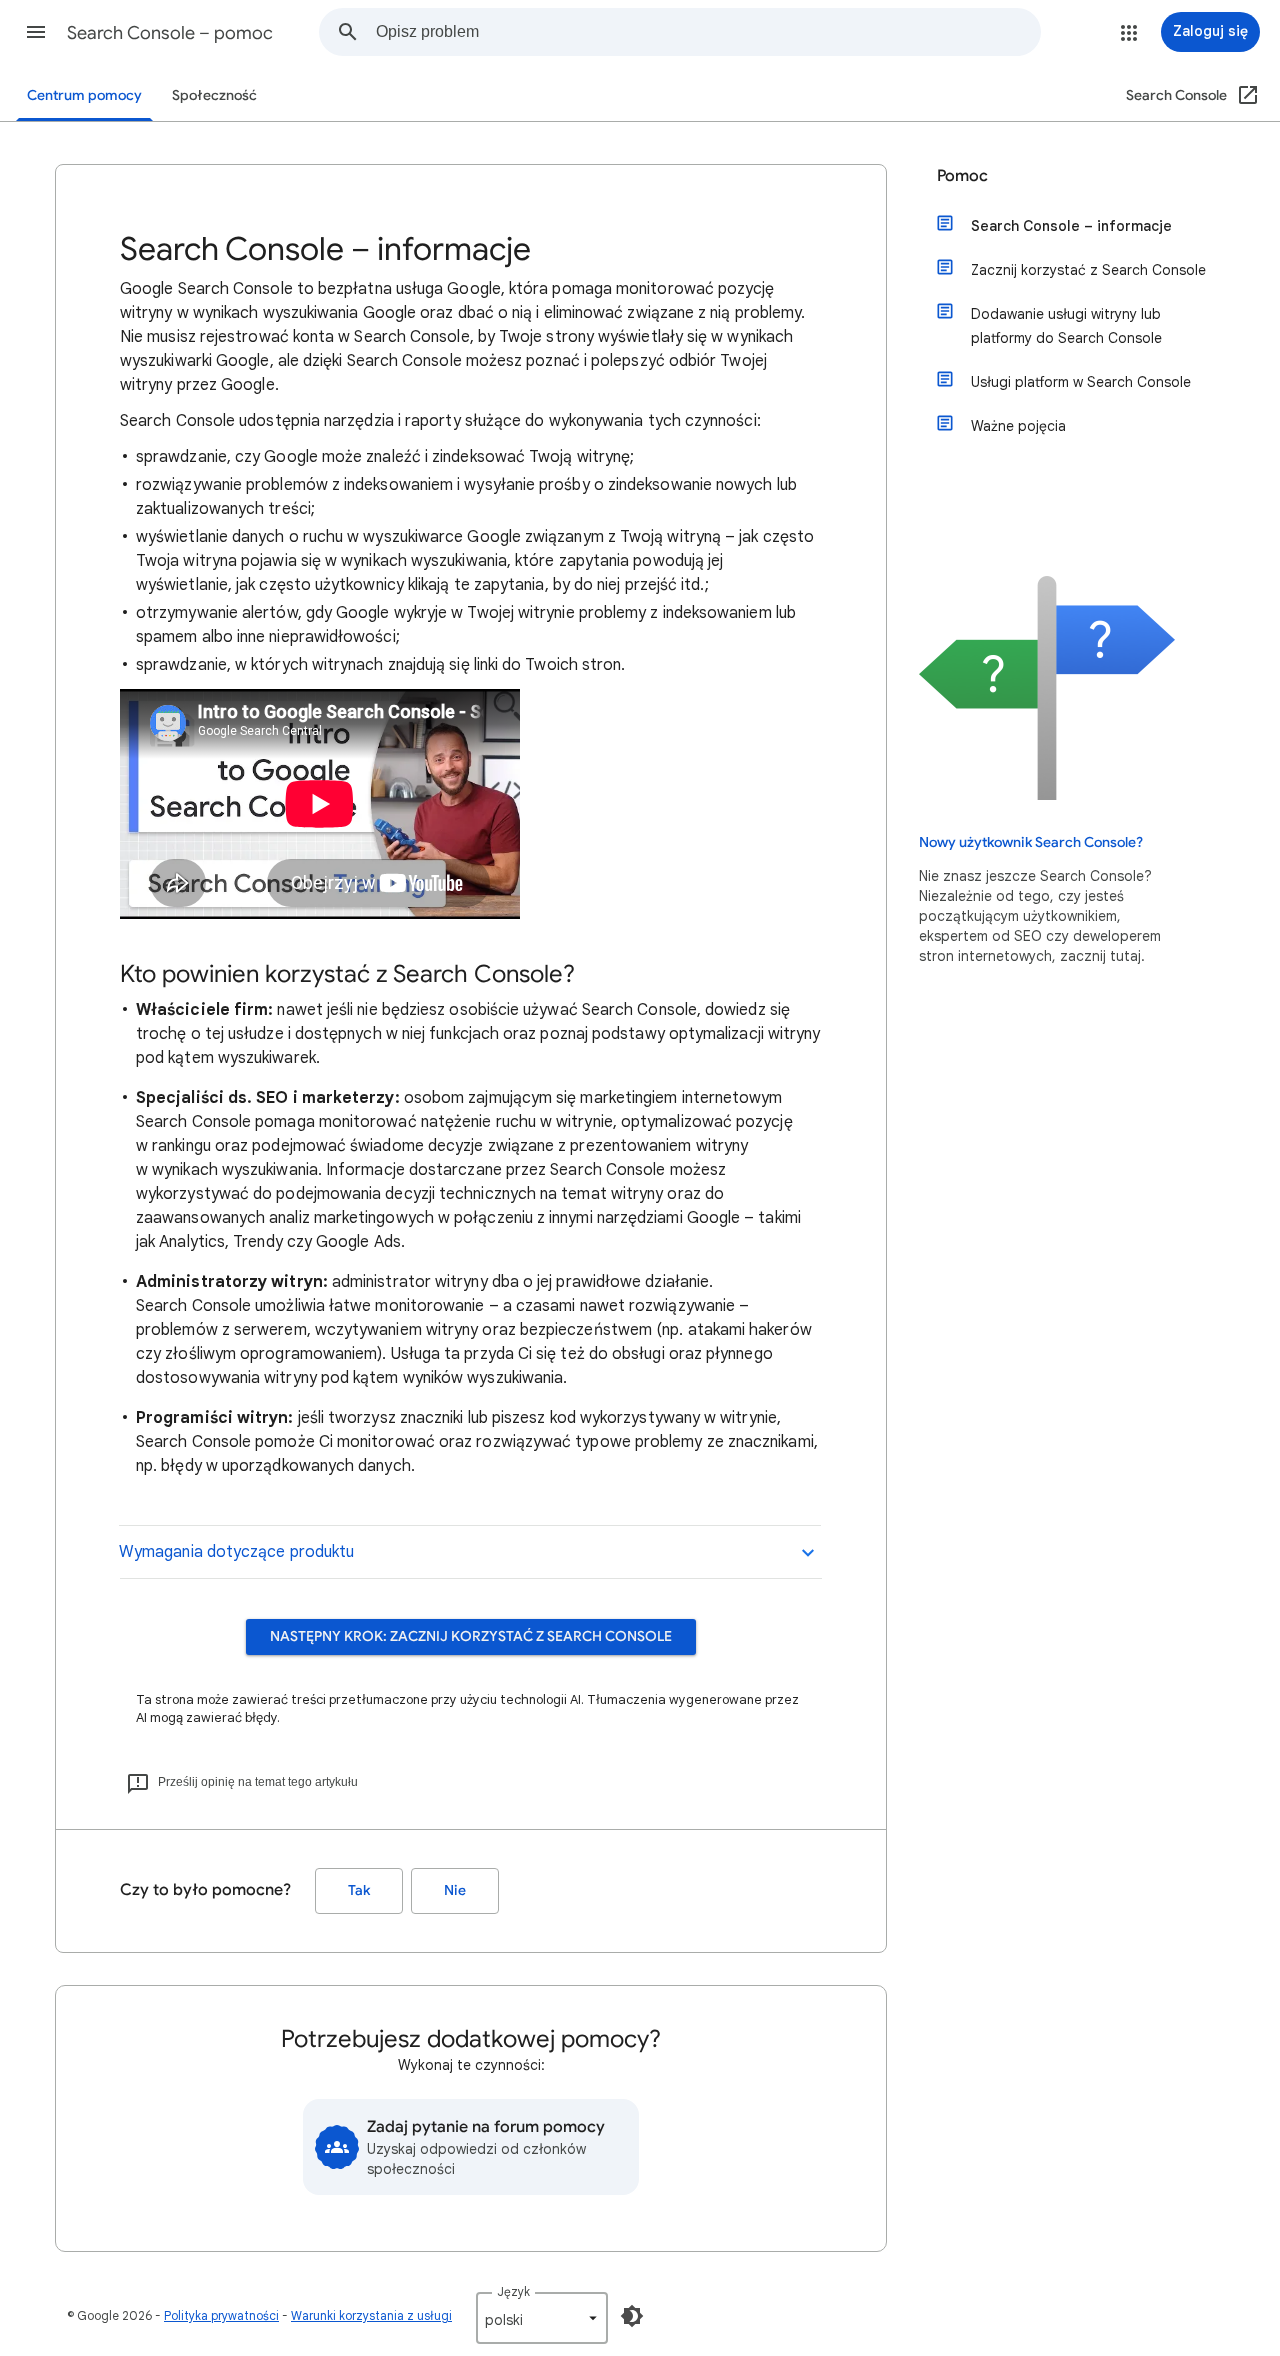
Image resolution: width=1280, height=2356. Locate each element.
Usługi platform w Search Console (1081, 382)
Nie (455, 1890)
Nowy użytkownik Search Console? (1031, 842)
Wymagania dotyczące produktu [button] (236, 1552)
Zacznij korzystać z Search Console (1088, 270)
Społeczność (214, 95)
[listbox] (542, 2318)
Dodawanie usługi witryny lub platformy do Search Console (1066, 326)
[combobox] (708, 32)
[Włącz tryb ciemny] (632, 2316)
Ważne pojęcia (1018, 426)
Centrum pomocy (84, 95)
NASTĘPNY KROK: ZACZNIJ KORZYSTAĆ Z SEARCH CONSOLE (471, 1636)
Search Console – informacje (1071, 226)
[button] (36, 32)
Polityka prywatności (221, 2315)
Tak (359, 1890)
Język (513, 2291)
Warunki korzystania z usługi (371, 2315)
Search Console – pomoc (170, 33)
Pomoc (962, 176)
